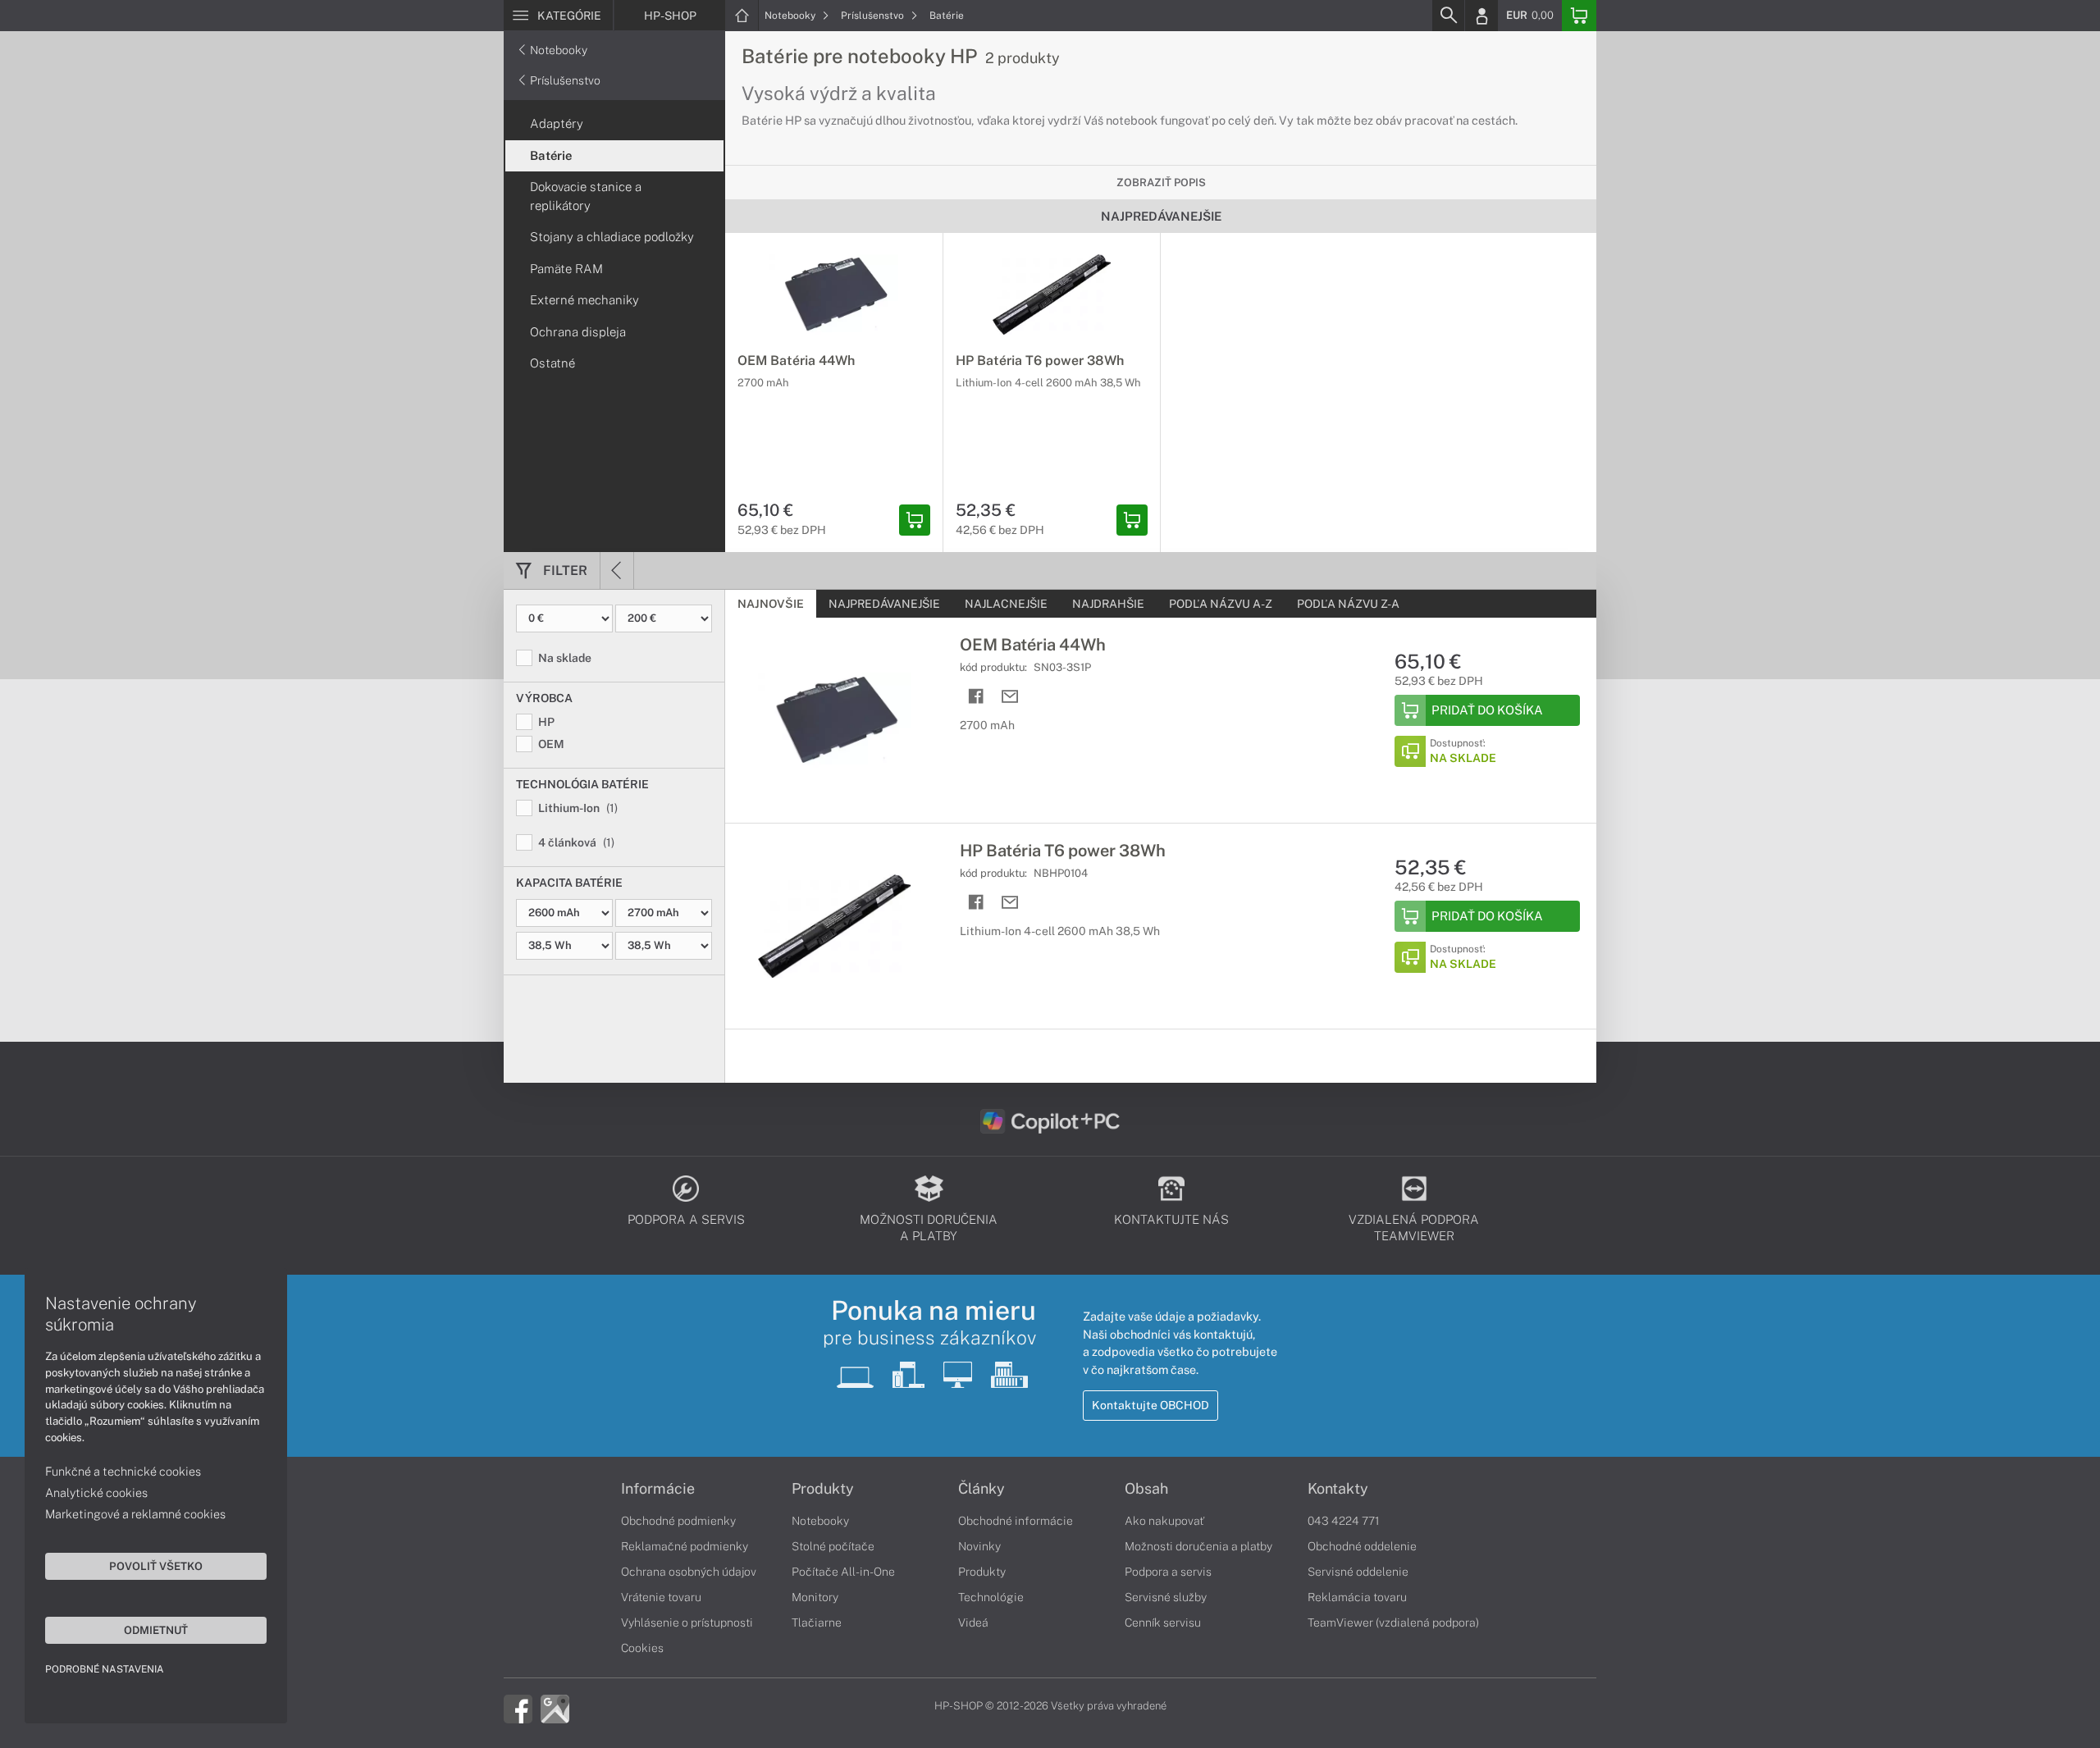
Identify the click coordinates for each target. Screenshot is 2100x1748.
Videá (973, 1622)
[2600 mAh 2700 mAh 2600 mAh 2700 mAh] (614, 913)
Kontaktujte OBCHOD (1150, 1405)
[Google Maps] (555, 1708)
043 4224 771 (1344, 1521)
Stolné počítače (833, 1546)
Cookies (642, 1648)
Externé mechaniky (584, 300)
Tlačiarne (817, 1622)
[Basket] (1579, 16)
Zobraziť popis (1161, 183)
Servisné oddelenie (1358, 1572)
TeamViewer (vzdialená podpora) (1393, 1622)
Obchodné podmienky (678, 1521)
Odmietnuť (156, 1630)
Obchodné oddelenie (1362, 1546)
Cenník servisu (1163, 1622)
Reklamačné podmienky (685, 1546)
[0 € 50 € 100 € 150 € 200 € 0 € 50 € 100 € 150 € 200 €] (614, 618)
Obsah (1146, 1489)
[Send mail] (1010, 697)
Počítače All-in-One (843, 1572)
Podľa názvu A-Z (1221, 604)
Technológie (991, 1597)
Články (982, 1489)
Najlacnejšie (1006, 604)
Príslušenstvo (874, 16)
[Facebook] (518, 1708)
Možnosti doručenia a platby (1198, 1546)
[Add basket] (915, 520)
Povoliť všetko (156, 1566)
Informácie (658, 1489)
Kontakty (1338, 1489)
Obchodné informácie (1016, 1521)
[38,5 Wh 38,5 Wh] (614, 946)
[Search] (1448, 16)
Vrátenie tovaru (661, 1597)
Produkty (823, 1489)
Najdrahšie (1108, 604)
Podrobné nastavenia (105, 1669)
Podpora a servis (1168, 1572)
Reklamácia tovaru (1357, 1597)
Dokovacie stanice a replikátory (586, 196)
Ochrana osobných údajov (689, 1572)
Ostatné (552, 363)
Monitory (815, 1597)
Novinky (979, 1546)
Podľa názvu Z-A (1348, 604)
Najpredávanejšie (884, 604)
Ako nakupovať (1164, 1521)
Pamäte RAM (566, 269)
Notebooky (791, 16)
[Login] (1481, 16)
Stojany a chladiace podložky (612, 237)
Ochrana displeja (578, 332)
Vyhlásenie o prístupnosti (687, 1622)
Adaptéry (557, 123)
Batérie (947, 16)
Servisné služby (1166, 1597)
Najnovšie (771, 604)
